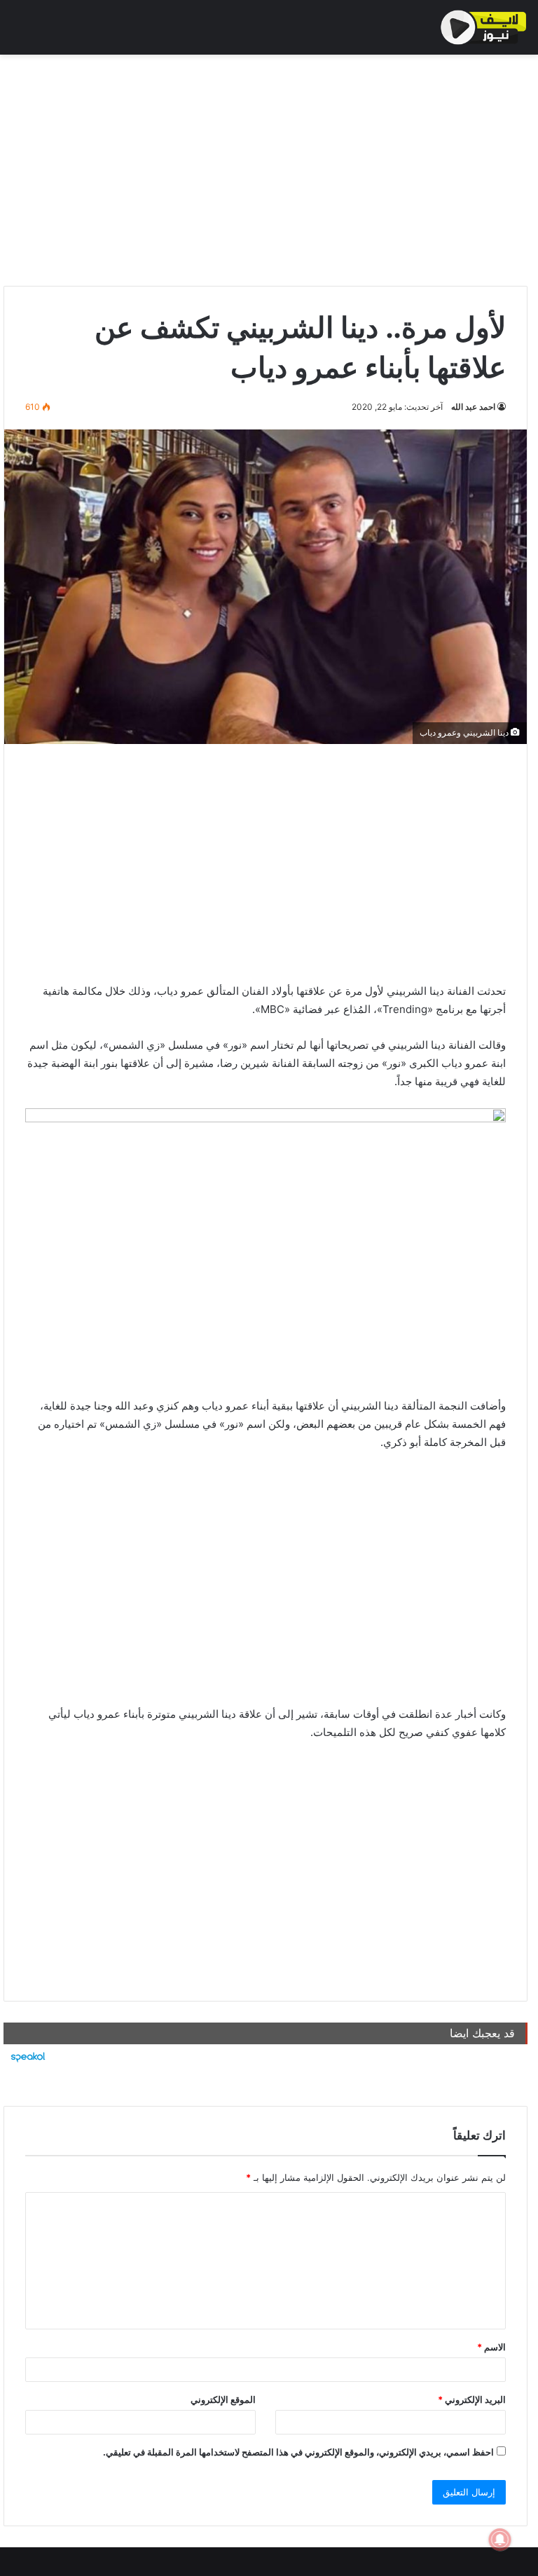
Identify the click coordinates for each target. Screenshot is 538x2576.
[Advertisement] (265, 167)
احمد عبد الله (473, 407)
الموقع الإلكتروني (223, 2399)
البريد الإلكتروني (472, 2399)
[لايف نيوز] (484, 27)
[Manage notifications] (500, 2540)
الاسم (491, 2347)
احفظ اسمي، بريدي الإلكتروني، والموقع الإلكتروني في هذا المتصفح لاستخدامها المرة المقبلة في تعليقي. (298, 2452)
